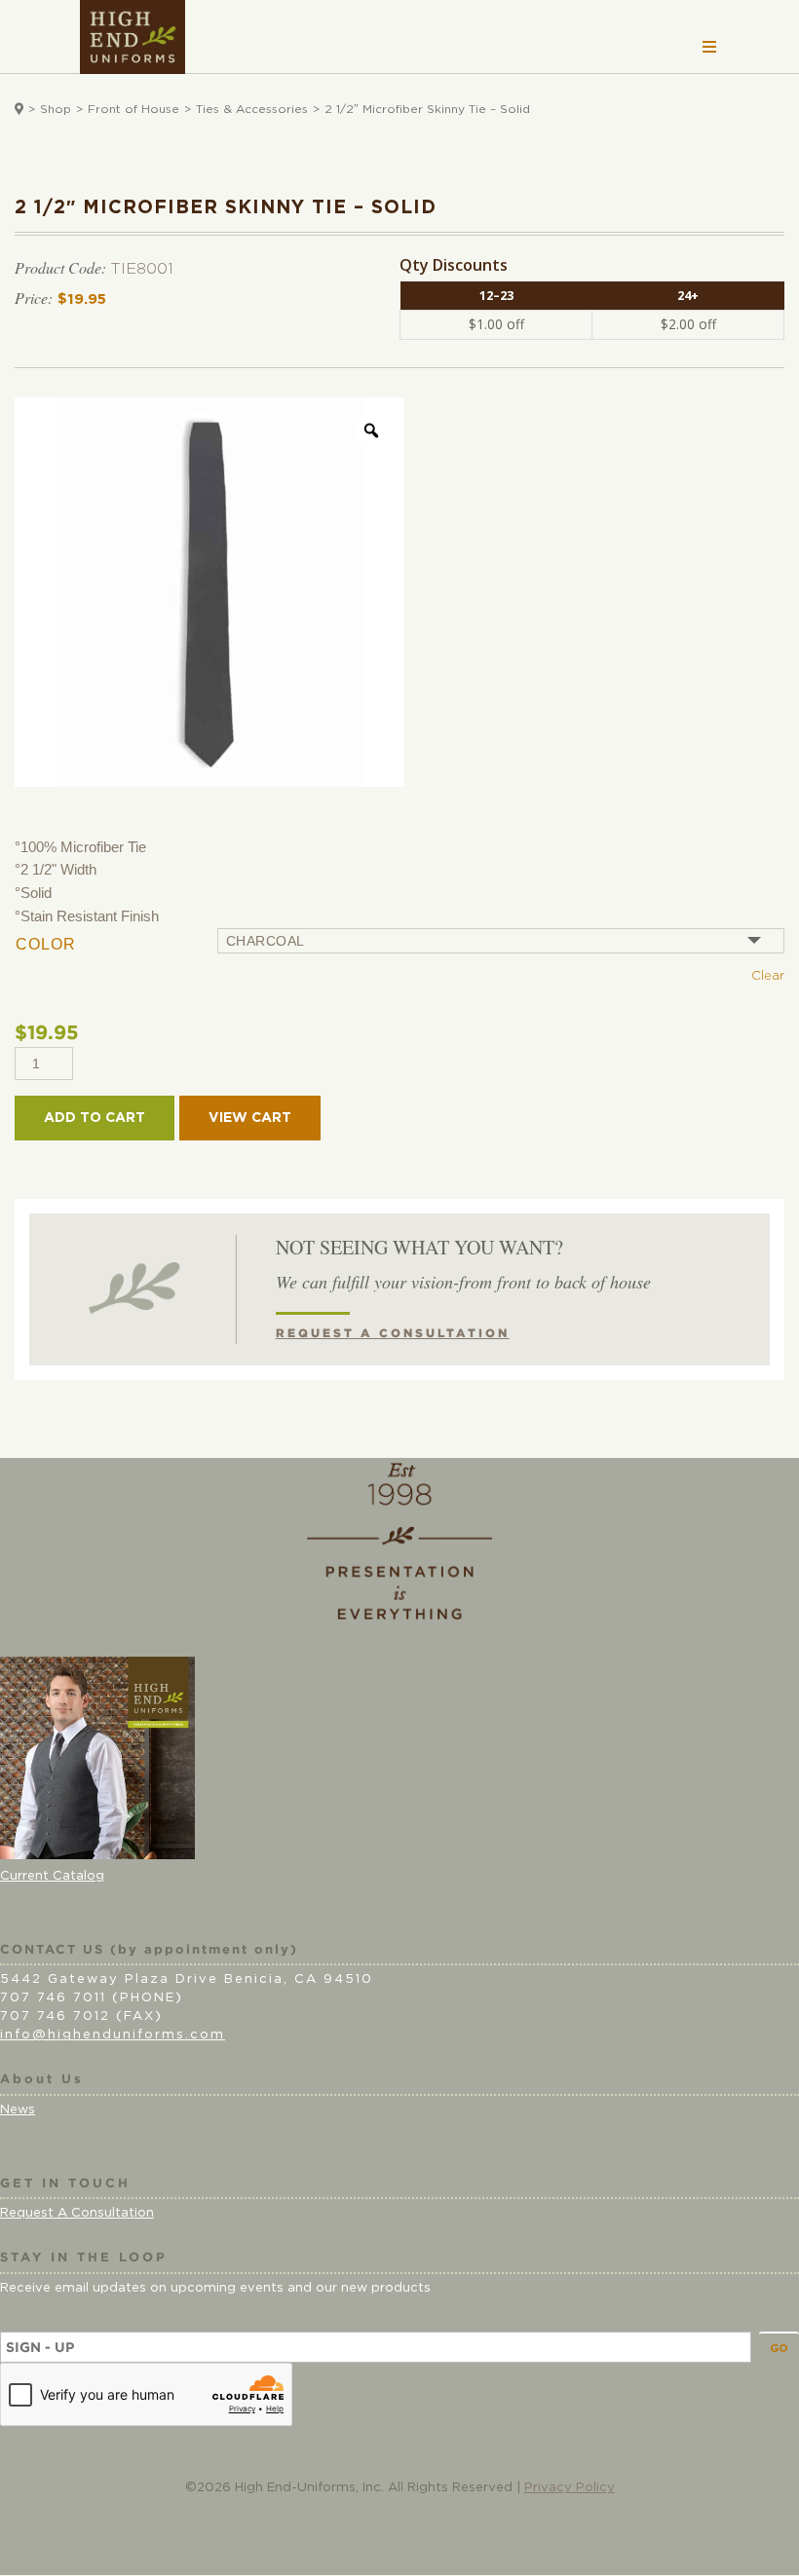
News (18, 2110)
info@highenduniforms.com (113, 2035)
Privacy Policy (570, 2488)
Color (46, 944)
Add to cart (95, 1118)
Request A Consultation (77, 2213)
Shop (56, 109)
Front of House (133, 109)
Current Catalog (52, 1876)
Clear (768, 976)
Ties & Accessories (252, 109)
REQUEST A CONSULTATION (393, 1333)
